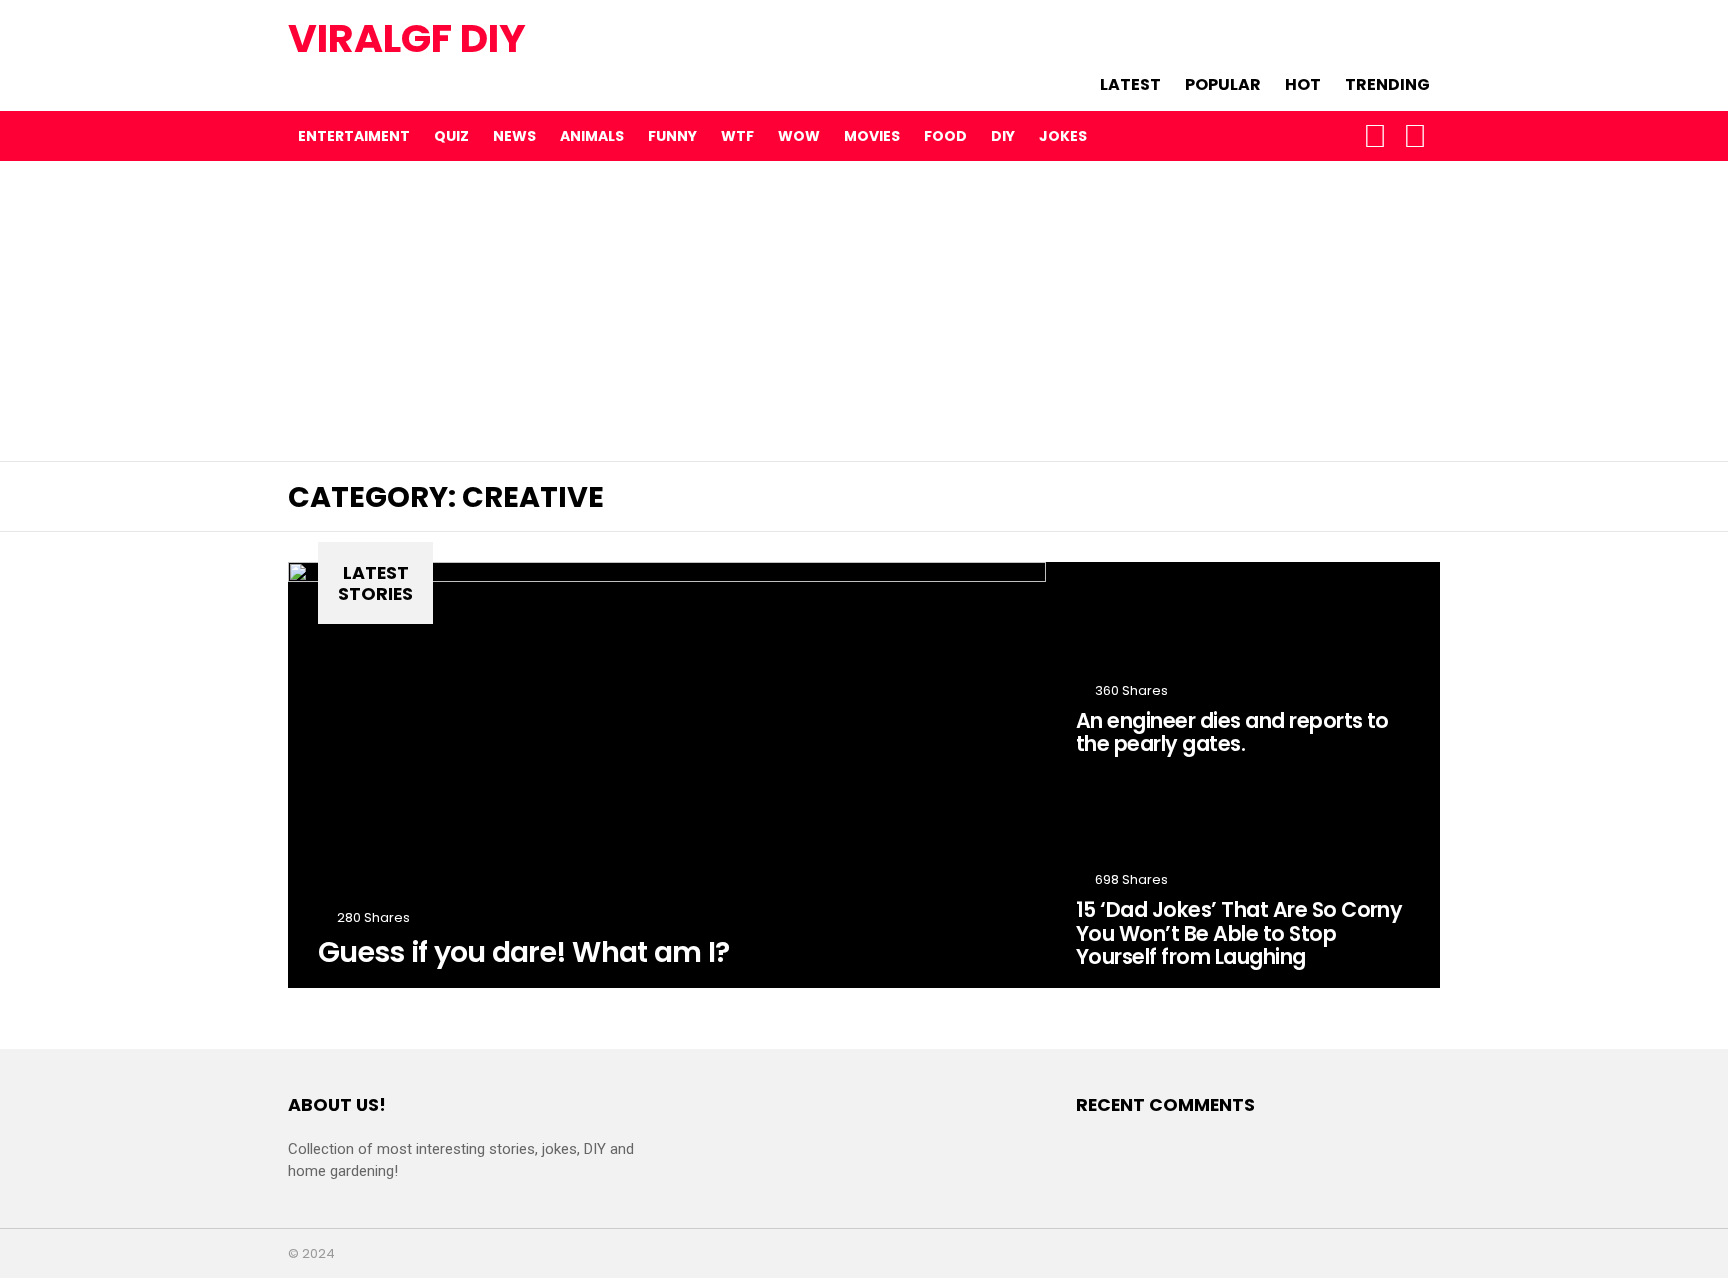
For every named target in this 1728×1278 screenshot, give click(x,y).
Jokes (1063, 136)
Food (945, 136)
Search (1415, 136)
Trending (1387, 83)
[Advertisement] (864, 311)
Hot (1303, 83)
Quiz (451, 136)
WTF (737, 136)
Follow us (1375, 136)
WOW (799, 136)
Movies (872, 136)
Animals (592, 136)
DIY (1003, 136)
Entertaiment (354, 136)
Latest (1130, 83)
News (514, 136)
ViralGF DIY (407, 38)
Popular (1223, 83)
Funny (672, 136)
